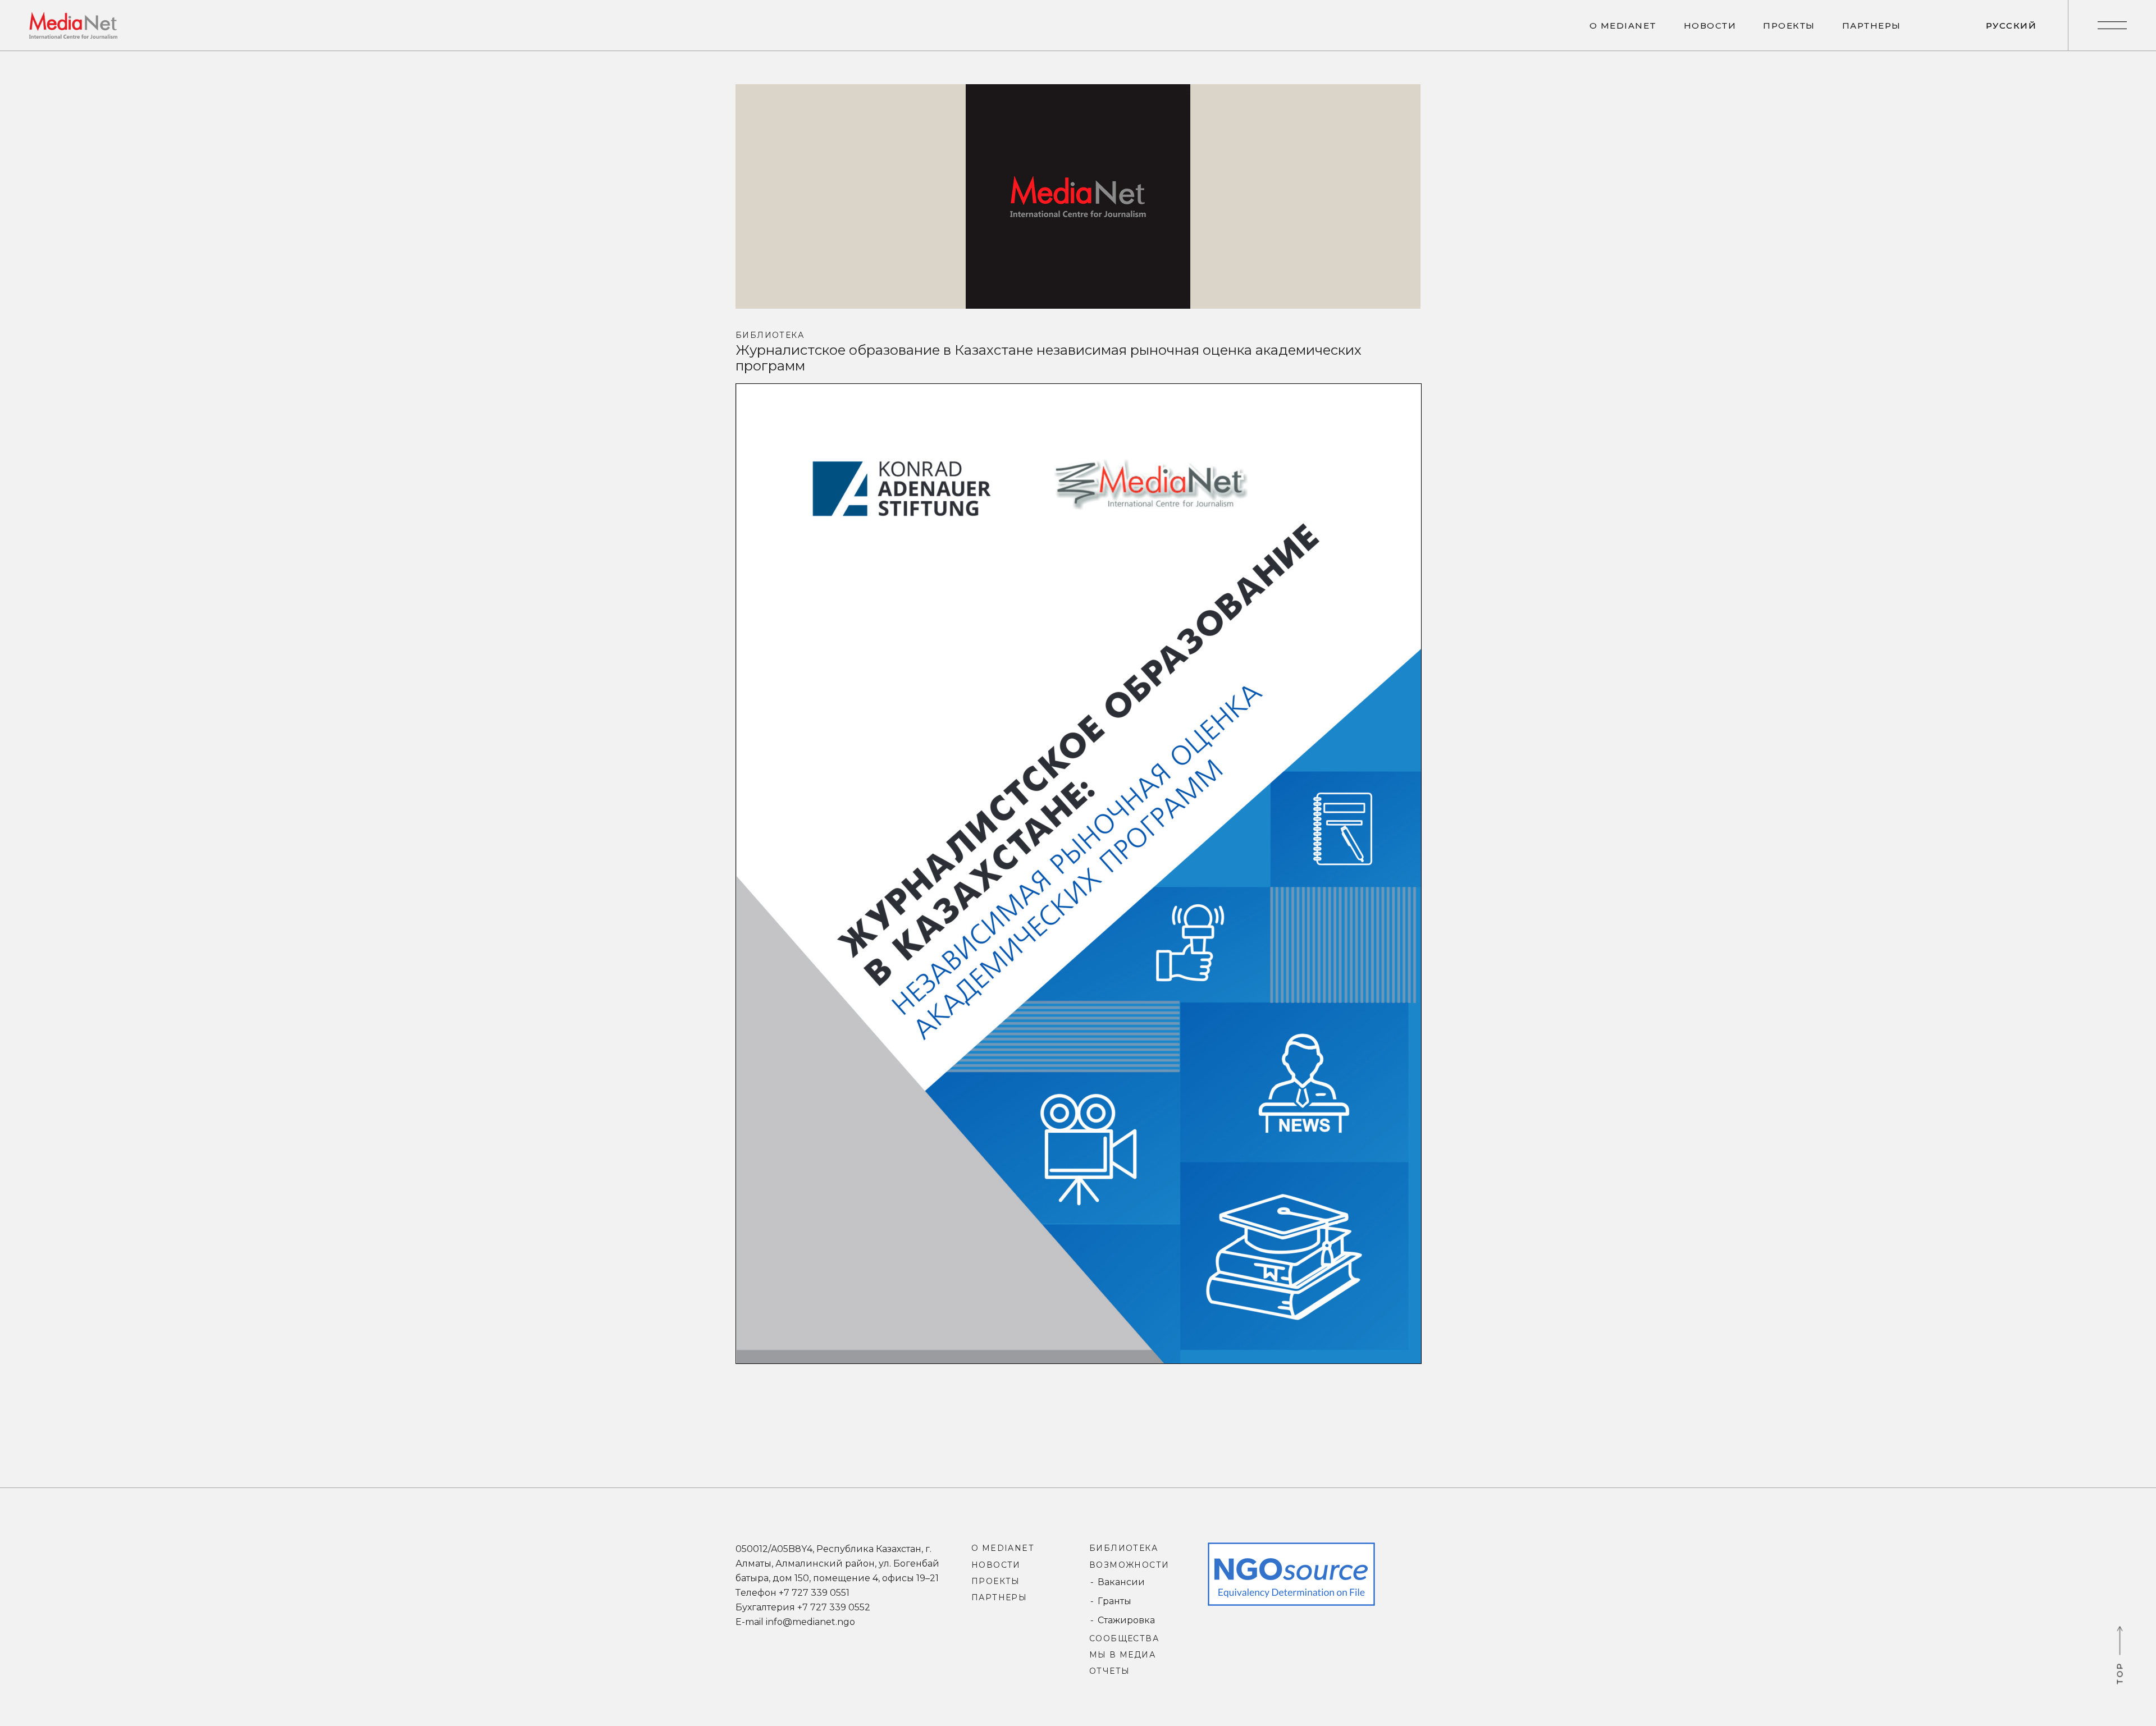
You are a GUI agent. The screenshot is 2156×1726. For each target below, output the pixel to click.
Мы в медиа (1122, 1655)
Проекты (996, 1581)
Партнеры (999, 1597)
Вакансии (1121, 1582)
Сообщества (1124, 1638)
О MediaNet (1002, 1548)
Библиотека (770, 335)
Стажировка (1126, 1620)
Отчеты (1109, 1671)
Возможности (1129, 1565)
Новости (996, 1565)
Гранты (1114, 1601)
